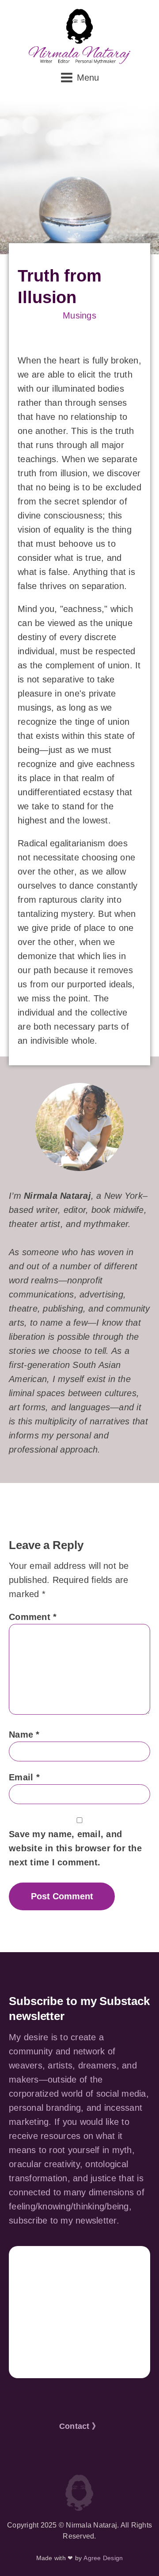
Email (24, 1777)
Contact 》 (79, 2426)
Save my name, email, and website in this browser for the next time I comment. (75, 1848)
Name (24, 1735)
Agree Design (103, 2558)
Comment (33, 1617)
